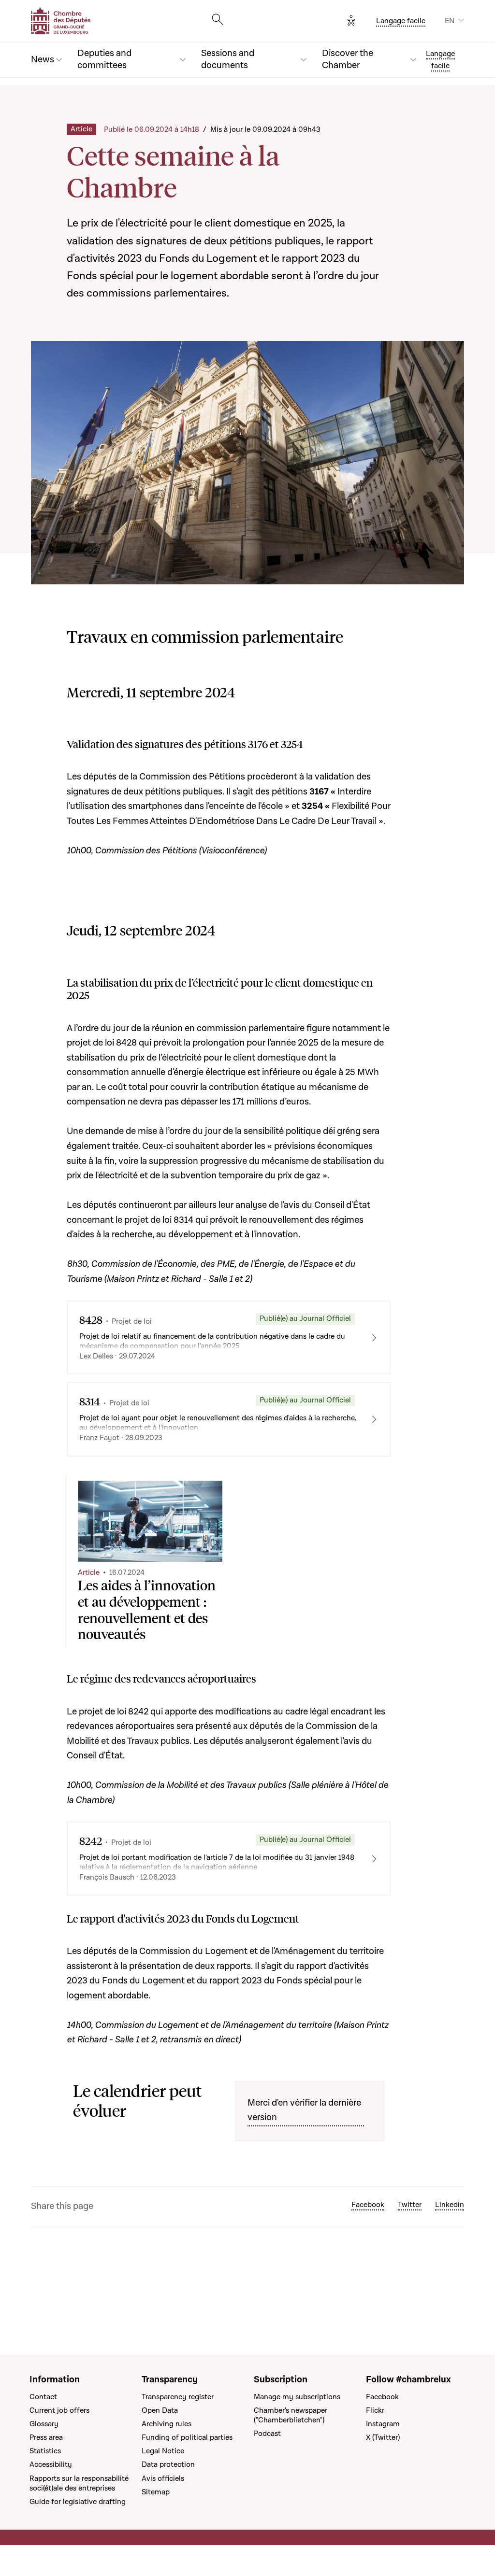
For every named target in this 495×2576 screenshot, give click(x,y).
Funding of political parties (187, 2437)
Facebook (368, 2205)
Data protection (168, 2464)
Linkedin (450, 2205)
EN (450, 21)
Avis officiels (163, 2478)
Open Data (160, 2410)
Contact (43, 2397)
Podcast (267, 2434)
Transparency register (178, 2397)
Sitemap (156, 2492)
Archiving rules (167, 2424)
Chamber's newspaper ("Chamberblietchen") (291, 2415)
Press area (46, 2437)
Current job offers (59, 2410)
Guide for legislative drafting (78, 2502)
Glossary (44, 2424)
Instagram (383, 2424)
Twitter (410, 2205)
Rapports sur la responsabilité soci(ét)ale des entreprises (79, 2483)
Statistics (45, 2451)
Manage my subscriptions (297, 2397)
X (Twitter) (383, 2437)
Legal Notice (163, 2451)
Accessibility (51, 2464)
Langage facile (401, 21)
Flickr (375, 2410)
